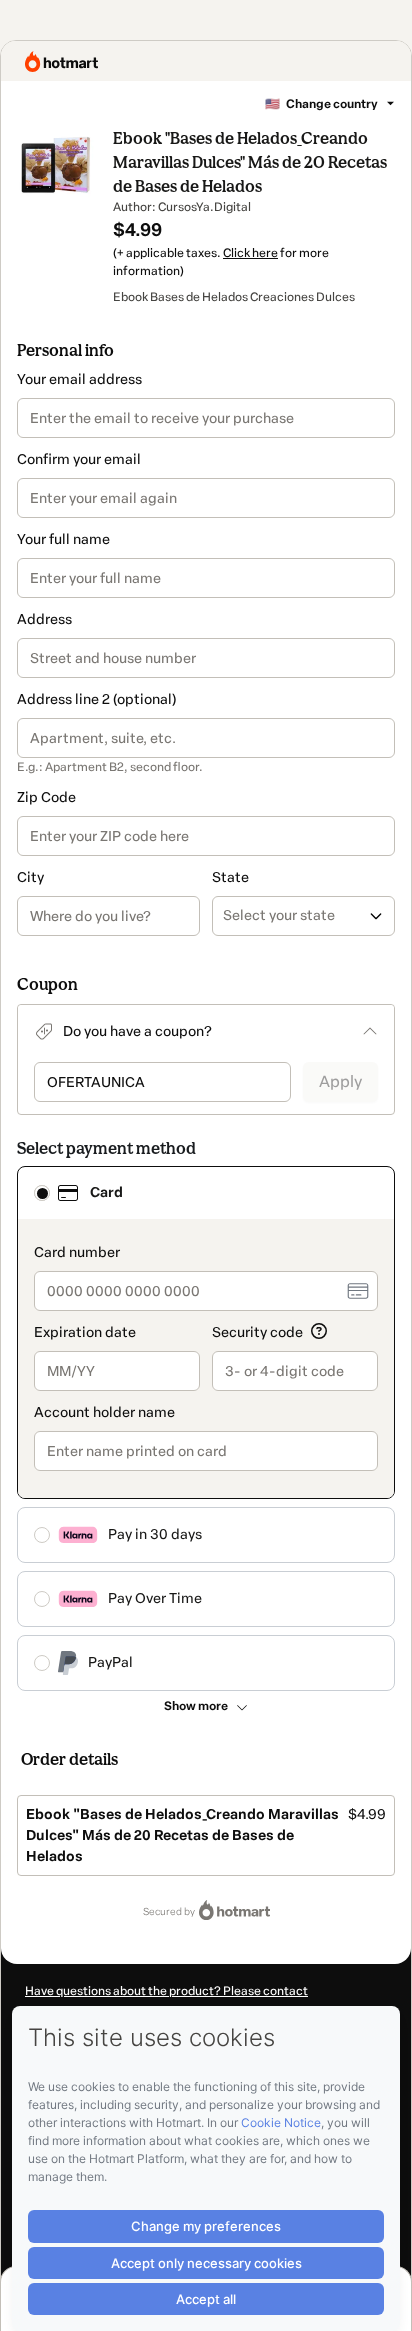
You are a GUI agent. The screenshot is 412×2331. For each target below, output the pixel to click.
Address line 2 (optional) (96, 699)
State (230, 877)
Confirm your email (79, 459)
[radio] (42, 1193)
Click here (250, 253)
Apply (340, 1081)
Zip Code (46, 797)
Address (44, 619)
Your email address (79, 379)
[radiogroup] (206, 1428)
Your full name (63, 539)
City (30, 877)
